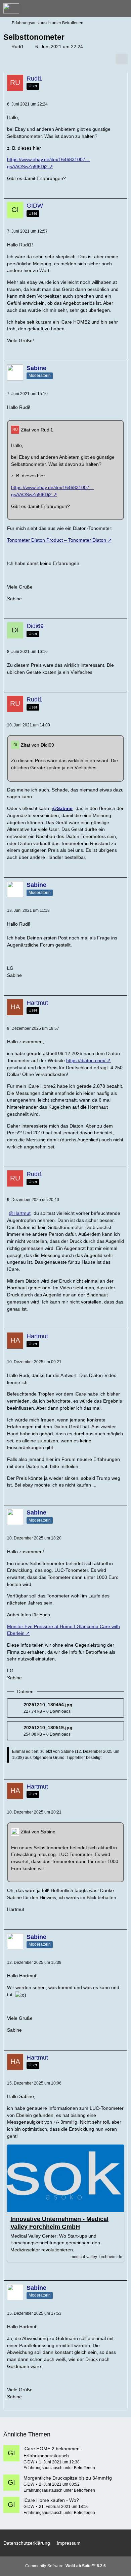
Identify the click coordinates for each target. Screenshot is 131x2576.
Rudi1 (18, 47)
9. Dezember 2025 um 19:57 (33, 1028)
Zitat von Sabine (38, 1832)
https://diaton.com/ (86, 1060)
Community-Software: (65, 2566)
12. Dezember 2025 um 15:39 (34, 1963)
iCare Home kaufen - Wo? (51, 2500)
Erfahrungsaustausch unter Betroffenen (59, 2468)
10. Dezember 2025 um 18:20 (34, 1538)
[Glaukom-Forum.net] (11, 8)
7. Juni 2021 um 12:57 (27, 231)
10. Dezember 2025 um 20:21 (34, 1812)
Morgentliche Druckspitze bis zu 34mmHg (68, 2478)
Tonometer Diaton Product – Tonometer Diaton (57, 540)
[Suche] (89, 8)
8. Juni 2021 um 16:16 (27, 652)
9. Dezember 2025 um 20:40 (33, 1200)
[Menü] (122, 8)
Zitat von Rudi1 (37, 430)
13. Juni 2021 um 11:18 (28, 910)
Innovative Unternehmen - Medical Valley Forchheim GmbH (59, 2223)
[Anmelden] (105, 8)
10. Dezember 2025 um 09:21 (34, 1362)
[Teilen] (122, 59)
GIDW (29, 2462)
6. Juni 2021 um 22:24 (27, 104)
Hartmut (22, 1213)
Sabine (67, 1751)
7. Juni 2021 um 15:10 (27, 394)
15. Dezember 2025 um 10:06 (34, 2083)
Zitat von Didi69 (37, 745)
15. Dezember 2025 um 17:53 (34, 2313)
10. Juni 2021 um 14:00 (29, 725)
